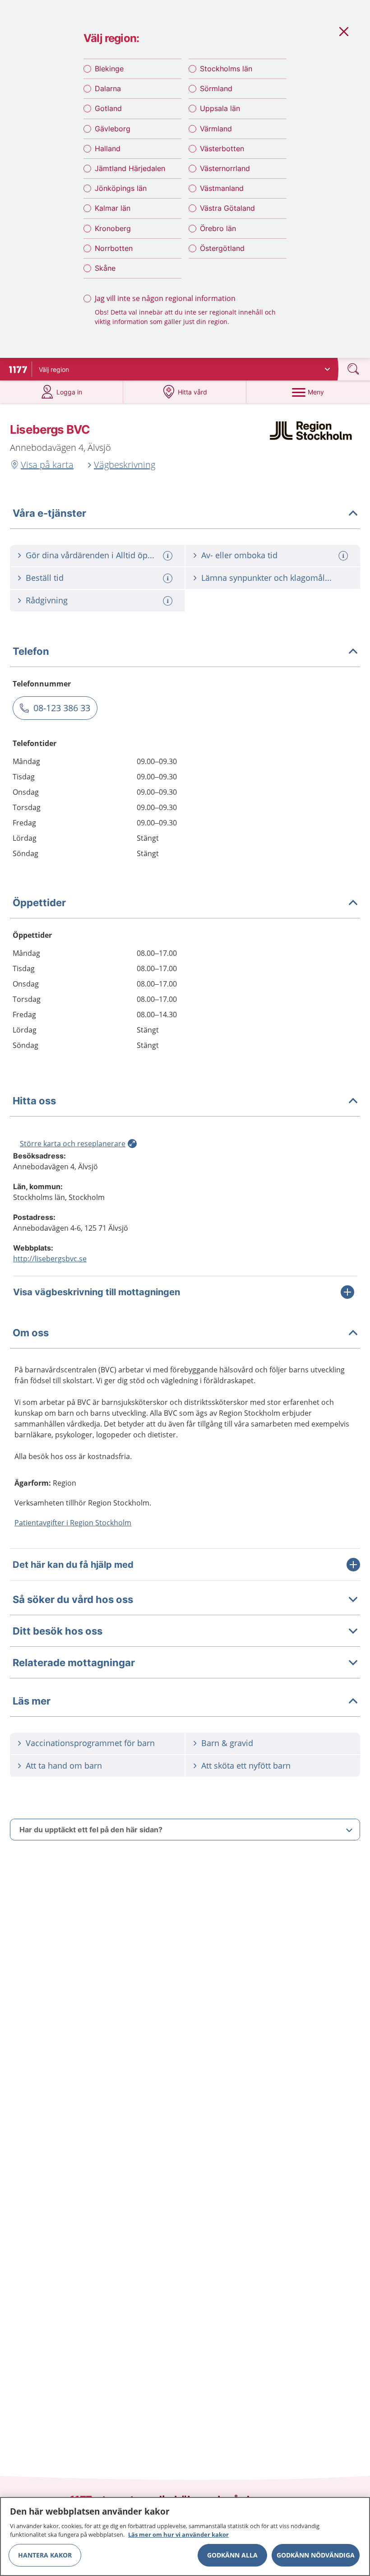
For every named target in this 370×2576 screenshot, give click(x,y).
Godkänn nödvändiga (316, 2555)
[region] (185, 2537)
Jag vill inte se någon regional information (165, 298)
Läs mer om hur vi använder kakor (178, 2534)
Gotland (108, 108)
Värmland (216, 129)
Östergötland (222, 248)
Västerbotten (222, 148)
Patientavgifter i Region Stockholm (73, 1523)
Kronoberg (113, 228)
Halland (108, 148)
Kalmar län (113, 208)
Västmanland (222, 188)
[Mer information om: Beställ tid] (169, 578)
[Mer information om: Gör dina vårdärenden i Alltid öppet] (169, 556)
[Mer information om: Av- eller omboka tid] (344, 556)
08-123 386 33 (62, 708)
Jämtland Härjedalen (130, 168)
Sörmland (216, 88)
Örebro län (218, 228)
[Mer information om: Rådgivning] (169, 601)
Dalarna (108, 88)
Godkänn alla (232, 2555)
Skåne (105, 268)
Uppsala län (220, 108)
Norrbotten (114, 248)
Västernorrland (225, 168)
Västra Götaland (227, 208)
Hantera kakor (45, 2555)
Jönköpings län (121, 188)
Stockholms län (226, 69)
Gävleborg (113, 129)
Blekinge (109, 69)
